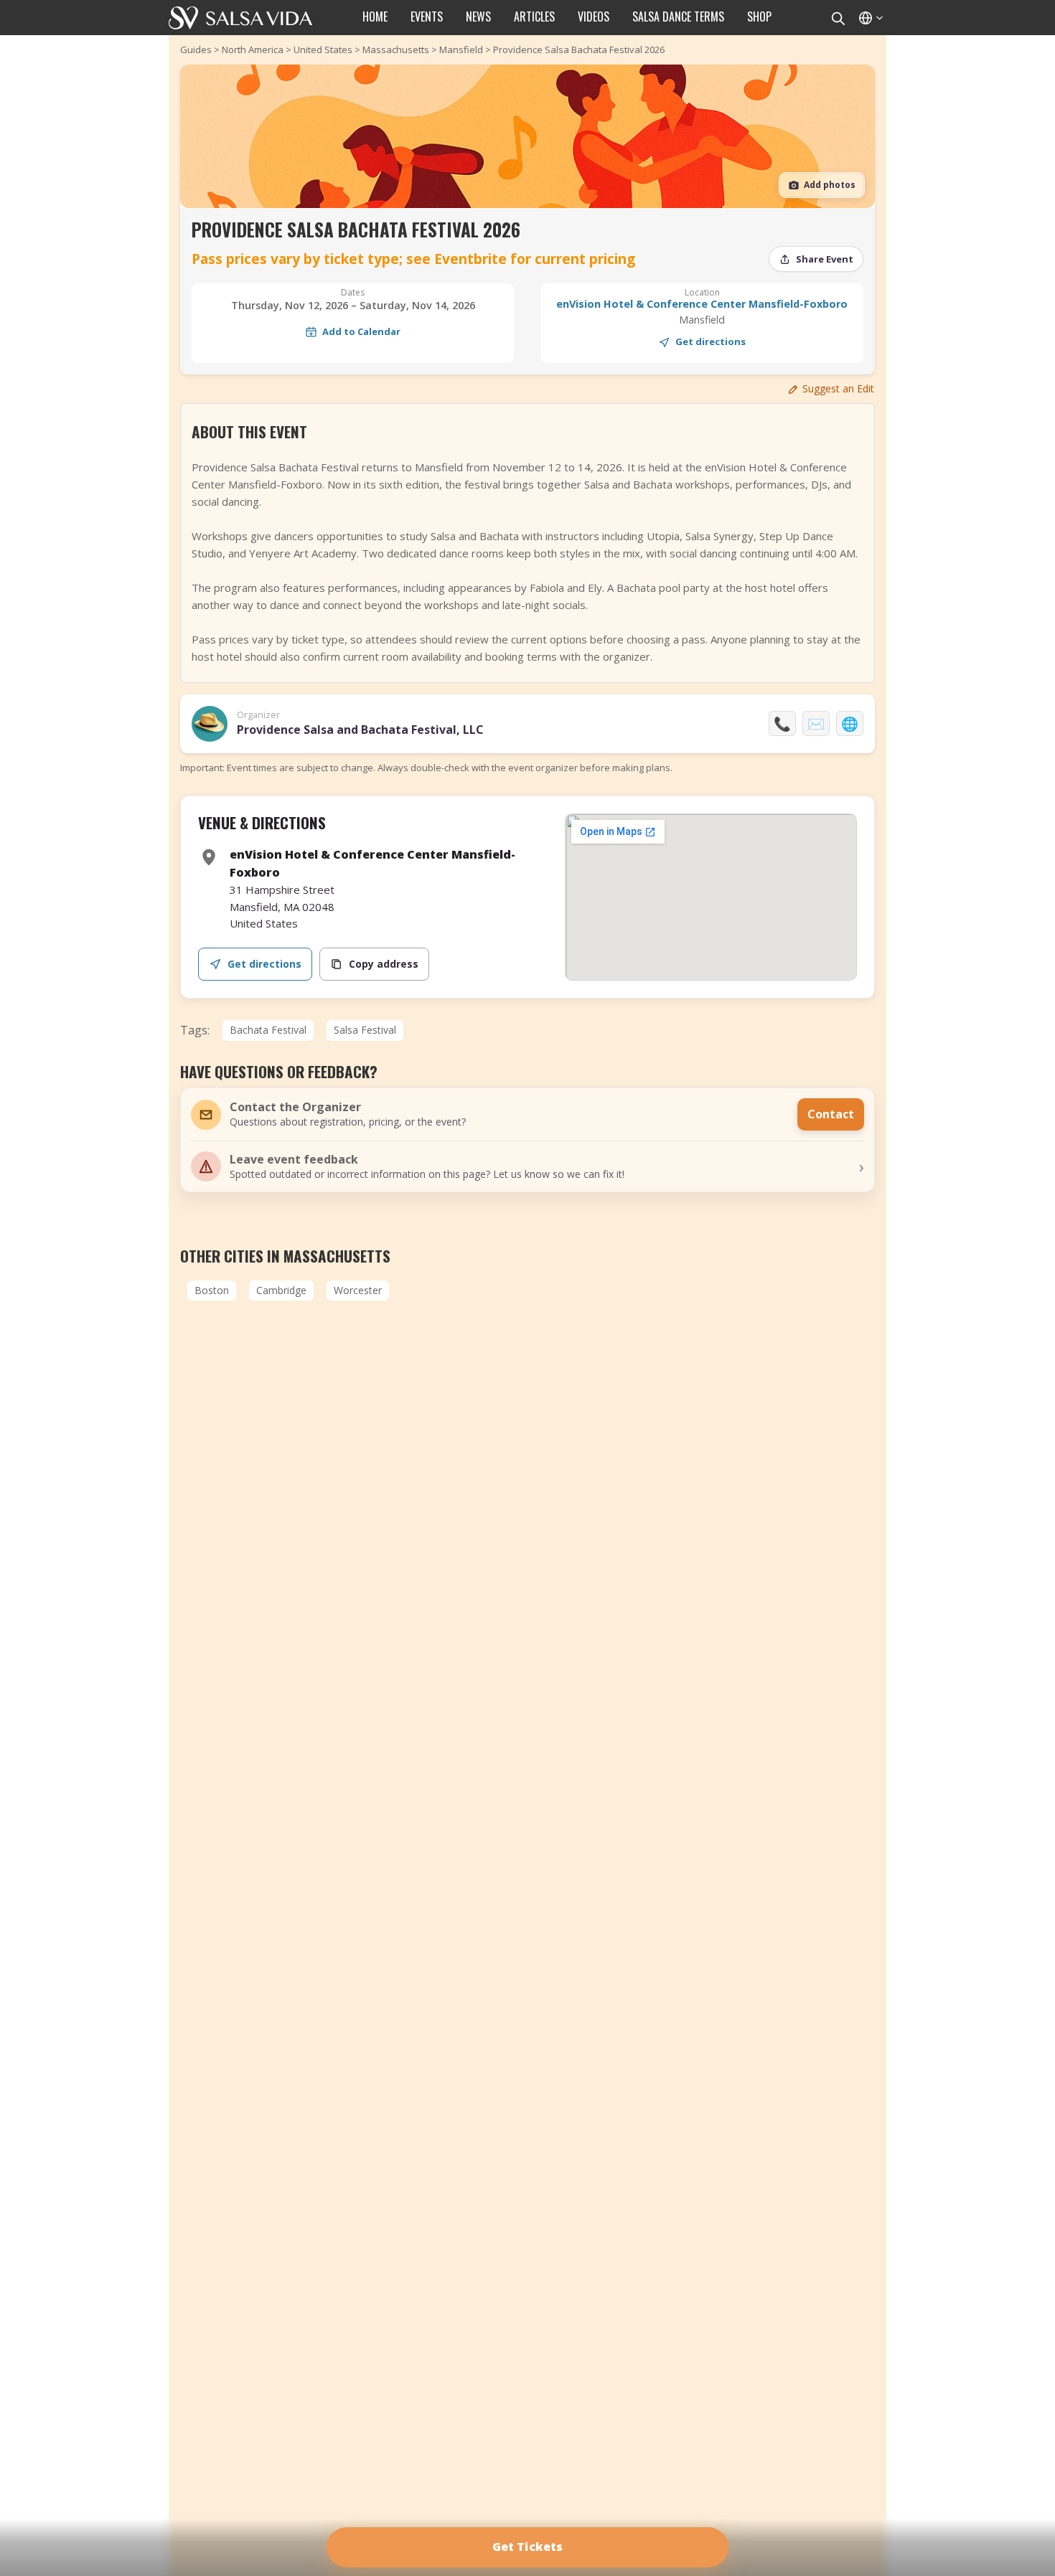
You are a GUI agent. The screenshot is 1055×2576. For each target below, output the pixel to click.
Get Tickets (528, 2547)
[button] (527, 1166)
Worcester (358, 1290)
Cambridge (281, 1290)
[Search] (838, 18)
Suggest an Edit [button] (838, 388)
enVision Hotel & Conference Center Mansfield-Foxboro (702, 304)
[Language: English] (870, 18)
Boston (212, 1290)
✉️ (816, 723)
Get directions (711, 341)
